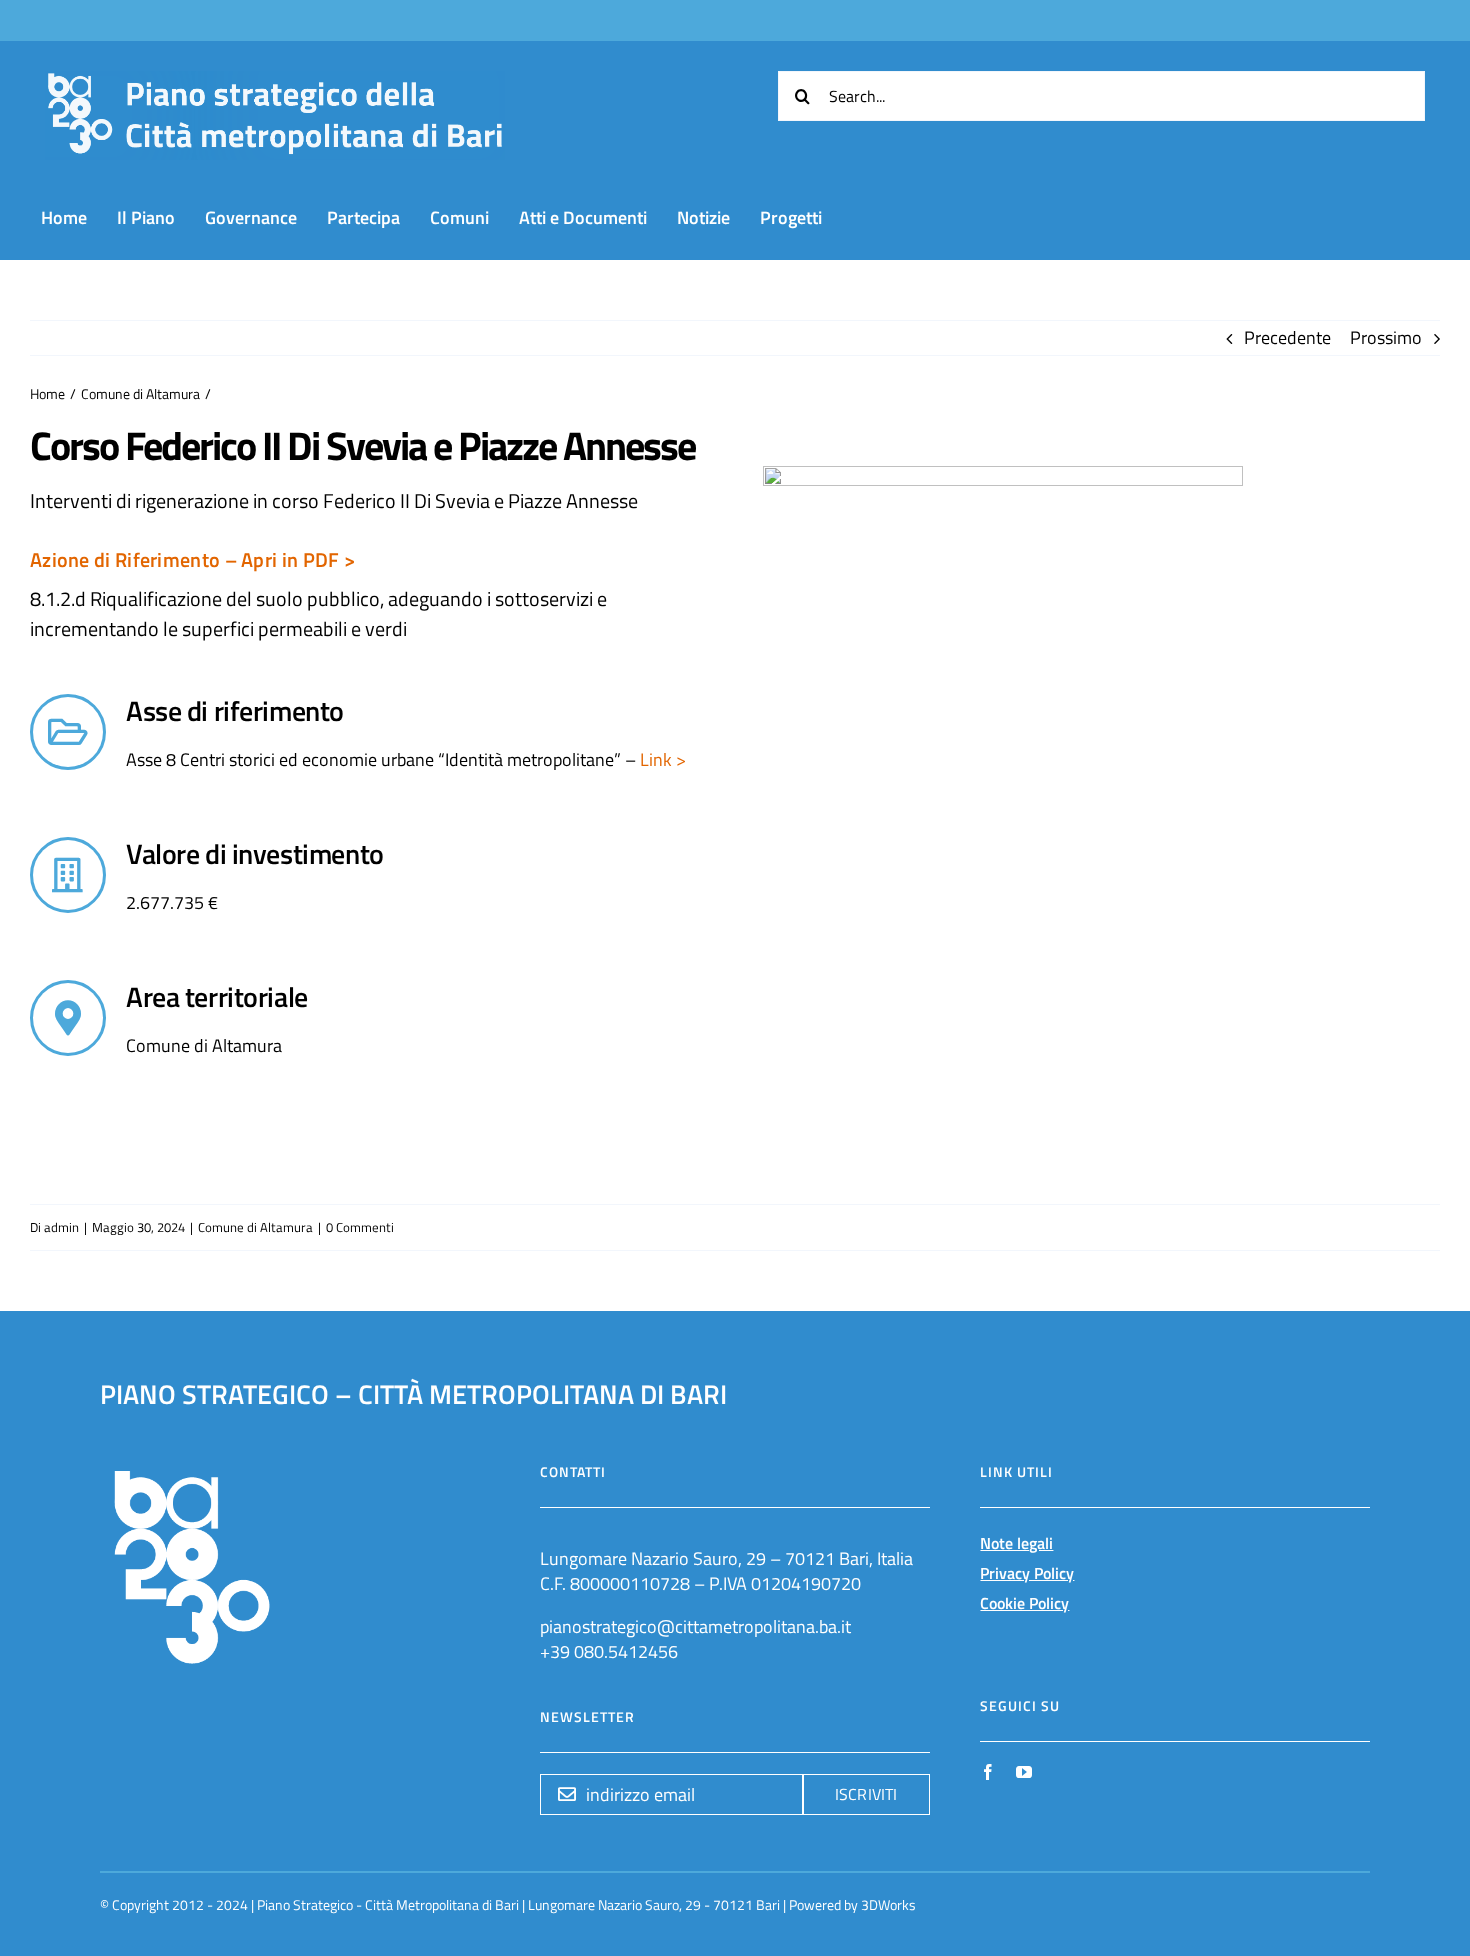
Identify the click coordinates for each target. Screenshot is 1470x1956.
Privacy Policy (1027, 1573)
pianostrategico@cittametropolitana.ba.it (695, 1626)
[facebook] (988, 1772)
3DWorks (888, 1904)
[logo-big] (275, 82)
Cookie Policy (1024, 1603)
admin (61, 1227)
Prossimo (1386, 337)
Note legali (1016, 1543)
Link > (661, 759)
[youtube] (1024, 1772)
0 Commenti (360, 1227)
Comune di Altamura (255, 1227)
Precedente (1287, 337)
